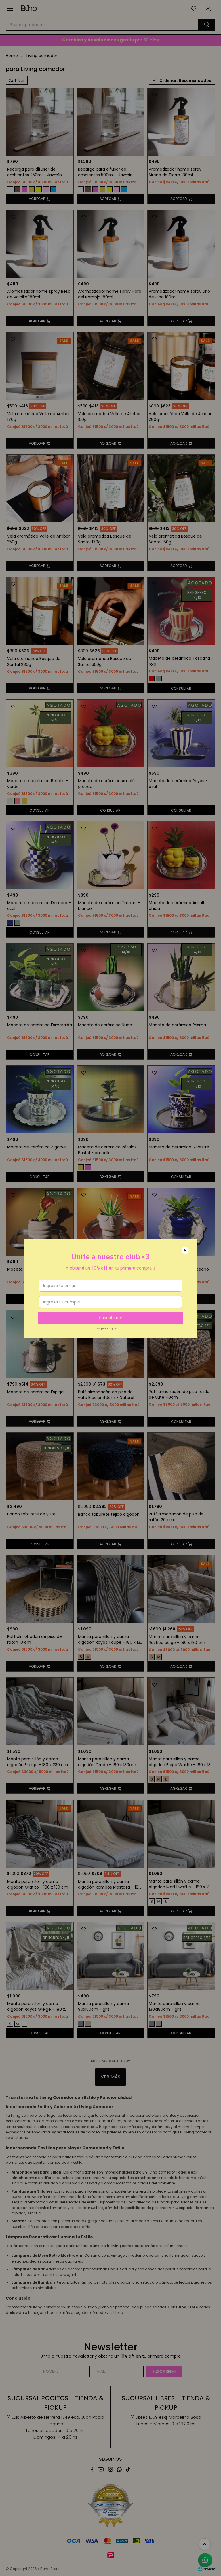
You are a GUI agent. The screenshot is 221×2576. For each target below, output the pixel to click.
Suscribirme (110, 1318)
